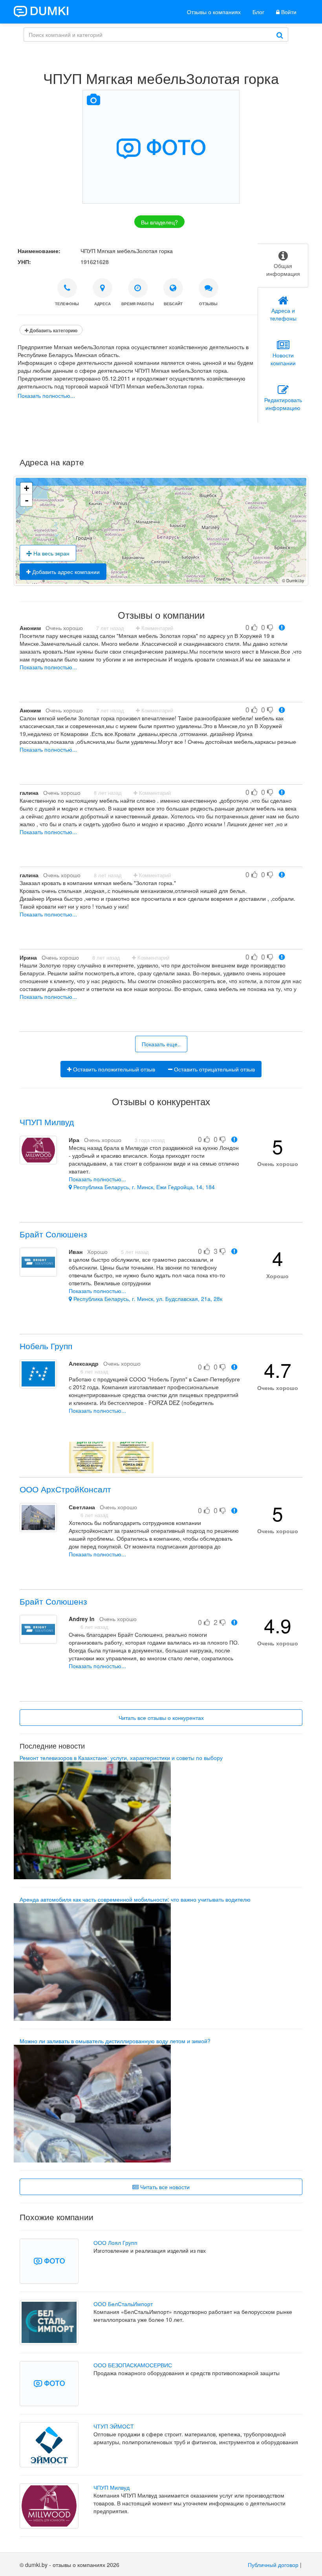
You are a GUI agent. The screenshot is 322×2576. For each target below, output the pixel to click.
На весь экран (51, 553)
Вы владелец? (159, 222)
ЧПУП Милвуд (47, 1122)
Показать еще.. (161, 1044)
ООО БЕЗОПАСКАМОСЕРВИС (133, 2365)
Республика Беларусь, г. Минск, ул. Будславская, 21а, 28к (147, 1299)
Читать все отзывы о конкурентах (161, 1718)
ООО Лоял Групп (115, 2243)
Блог (258, 12)
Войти (288, 12)
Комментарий (156, 628)
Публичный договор (273, 2565)
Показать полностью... (46, 395)
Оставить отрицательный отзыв (214, 1069)
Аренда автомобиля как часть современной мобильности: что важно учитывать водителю (135, 1899)
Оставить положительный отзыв (113, 1069)
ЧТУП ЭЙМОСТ (114, 2426)
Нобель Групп (46, 1346)
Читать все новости (164, 2187)
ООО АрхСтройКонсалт (65, 1489)
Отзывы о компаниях (214, 12)
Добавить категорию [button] (53, 330)
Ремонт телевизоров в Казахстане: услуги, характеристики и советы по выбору (121, 1758)
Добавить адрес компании (65, 572)
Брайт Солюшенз (53, 1234)
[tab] (283, 266)
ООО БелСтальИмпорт (123, 2304)
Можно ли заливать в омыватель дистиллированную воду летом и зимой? (115, 2041)
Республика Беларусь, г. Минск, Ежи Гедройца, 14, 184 (143, 1187)
